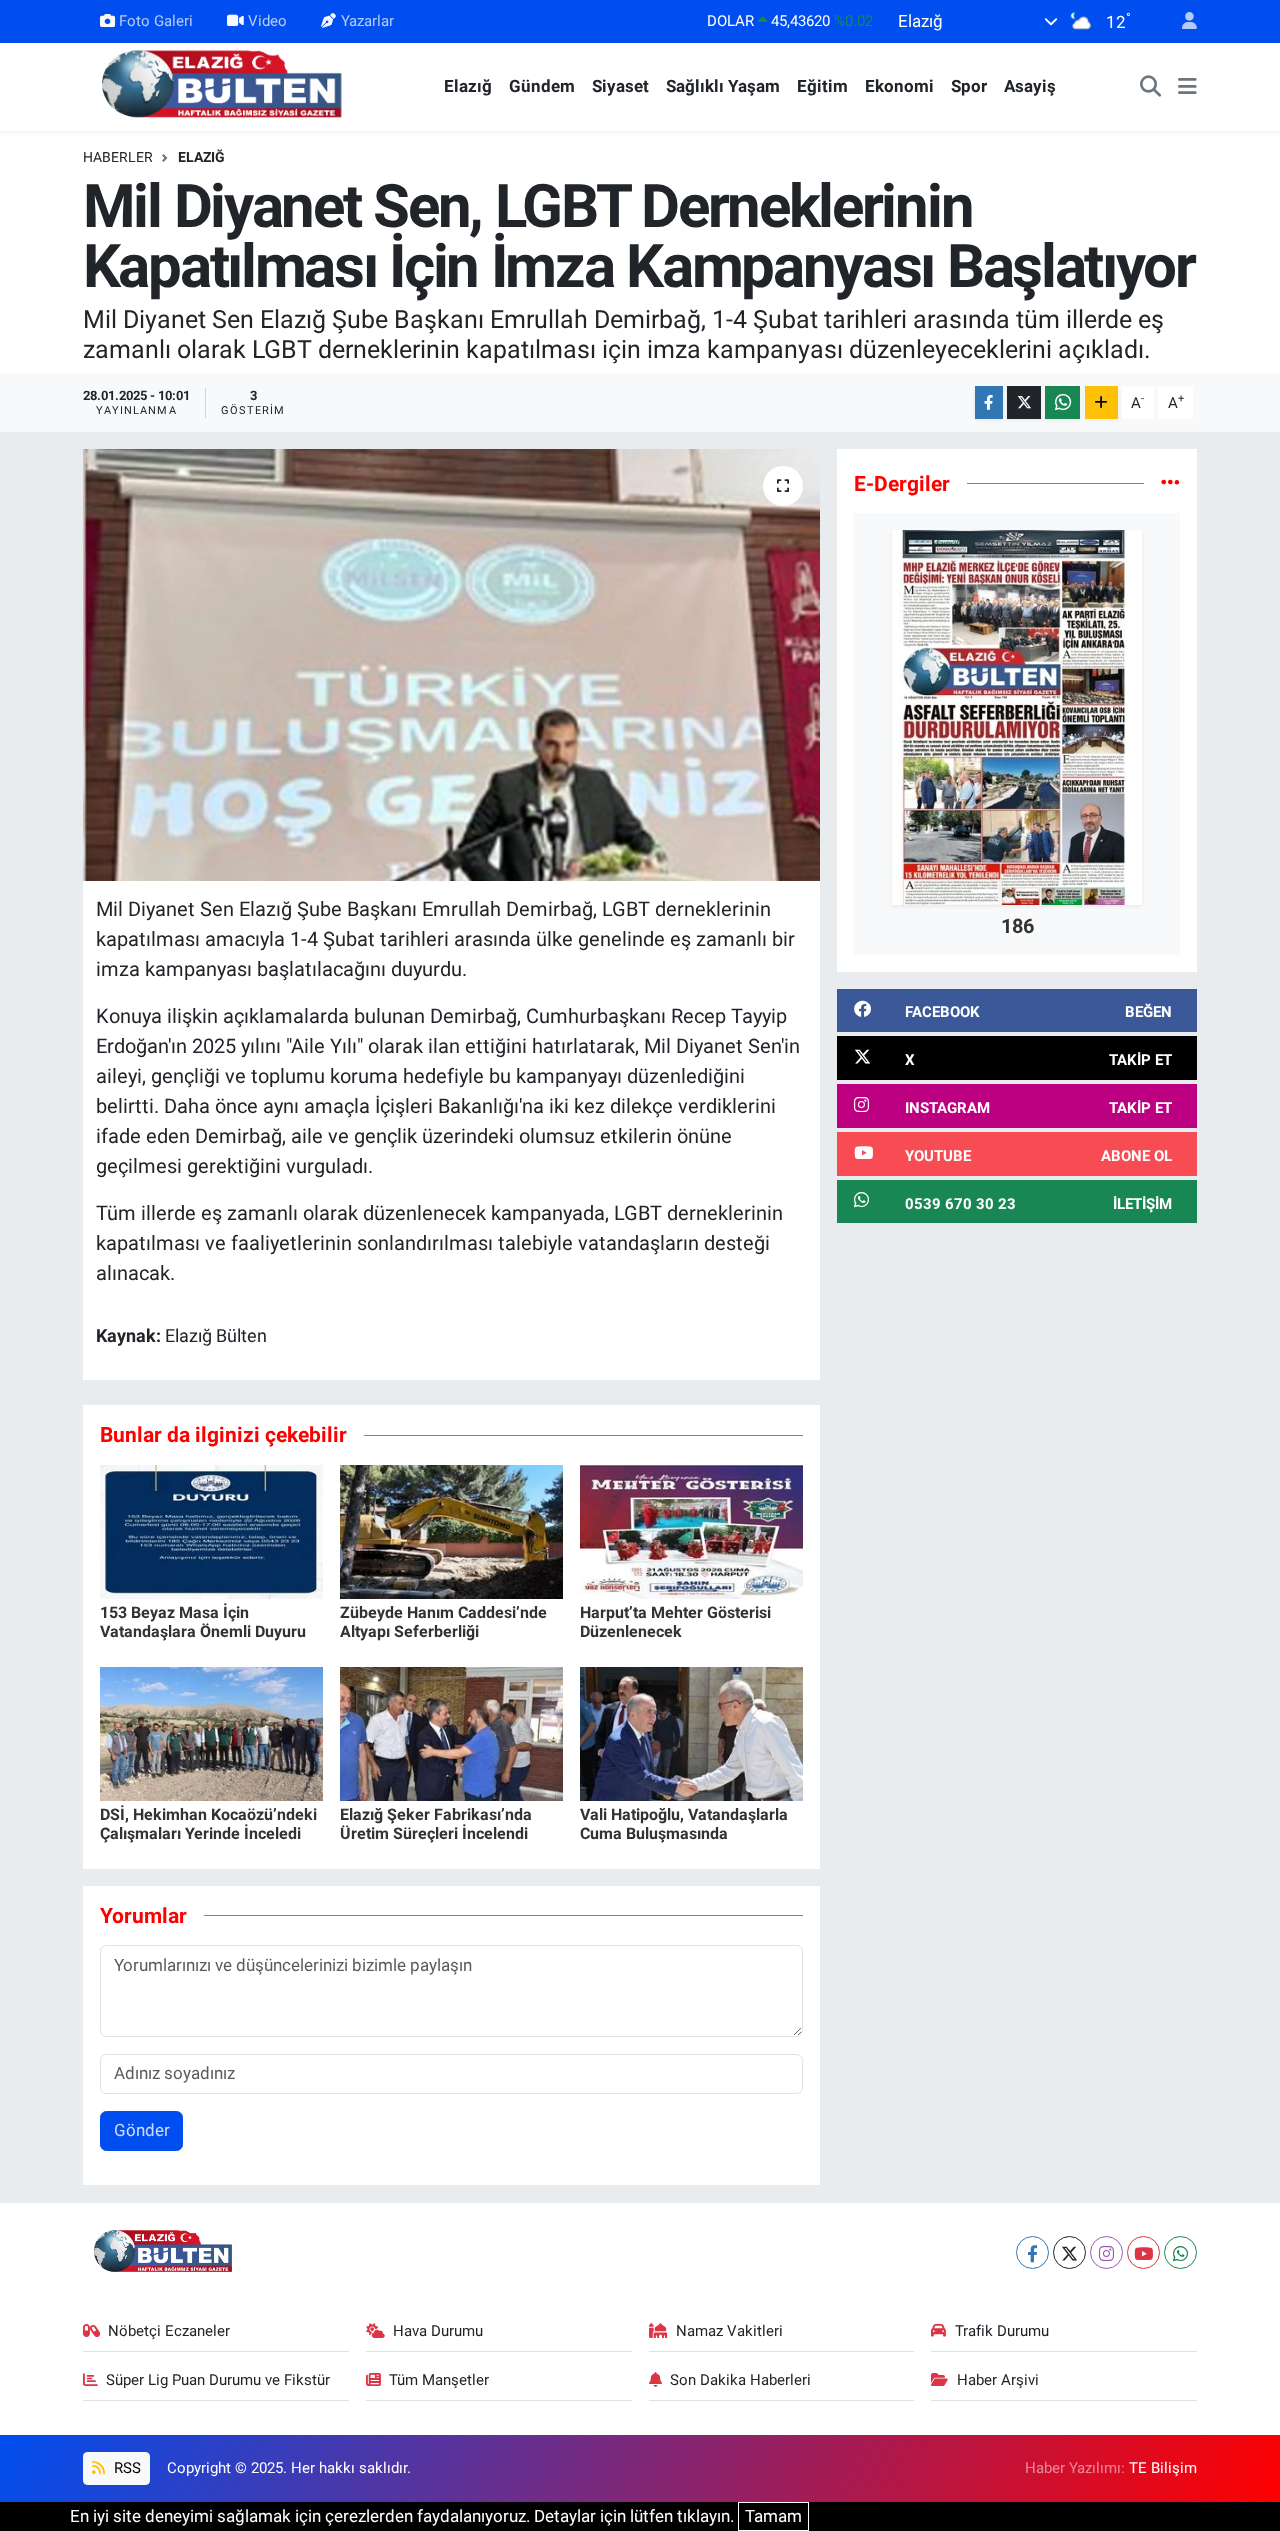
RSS (125, 2468)
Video (267, 21)
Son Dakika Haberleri (740, 2380)
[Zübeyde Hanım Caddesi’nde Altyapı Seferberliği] (451, 1530)
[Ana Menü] (1187, 87)
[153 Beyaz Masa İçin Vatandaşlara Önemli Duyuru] (211, 1530)
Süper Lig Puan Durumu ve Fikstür (218, 2380)
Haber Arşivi (998, 2380)
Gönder (142, 2130)
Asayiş (1030, 86)
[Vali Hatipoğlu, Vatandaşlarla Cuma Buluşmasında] (691, 1732)
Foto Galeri (156, 21)
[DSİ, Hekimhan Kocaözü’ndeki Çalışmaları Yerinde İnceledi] (211, 1732)
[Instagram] (1106, 2252)
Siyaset (620, 86)
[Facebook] (1032, 2252)
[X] (1069, 2252)
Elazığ (468, 86)
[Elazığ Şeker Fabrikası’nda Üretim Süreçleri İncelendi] (451, 1732)
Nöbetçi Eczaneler (169, 2331)
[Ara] (1151, 87)
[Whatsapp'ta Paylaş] (1062, 402)
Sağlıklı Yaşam (723, 86)
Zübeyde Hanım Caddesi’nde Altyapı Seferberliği (443, 1622)
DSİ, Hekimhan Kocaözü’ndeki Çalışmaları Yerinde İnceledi (208, 1824)
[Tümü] (1170, 483)
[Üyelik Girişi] (1181, 21)
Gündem (542, 86)
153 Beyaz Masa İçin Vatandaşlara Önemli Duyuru (203, 1622)
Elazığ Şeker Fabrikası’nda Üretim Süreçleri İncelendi (436, 1824)
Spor (969, 86)
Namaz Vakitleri (729, 2331)
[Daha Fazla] (1101, 402)
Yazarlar (367, 21)
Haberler (118, 157)
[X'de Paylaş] (1024, 402)
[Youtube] (1143, 2252)
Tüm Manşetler (439, 2380)
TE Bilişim (1163, 2468)
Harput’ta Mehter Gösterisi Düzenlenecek (675, 1622)
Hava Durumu (438, 2331)
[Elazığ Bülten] (226, 85)
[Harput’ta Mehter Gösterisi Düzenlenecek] (691, 1530)
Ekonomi (899, 86)
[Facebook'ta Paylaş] (989, 402)
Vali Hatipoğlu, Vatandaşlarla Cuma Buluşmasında (684, 1824)
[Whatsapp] (1180, 2252)
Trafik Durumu (1002, 2331)
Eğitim (822, 86)
